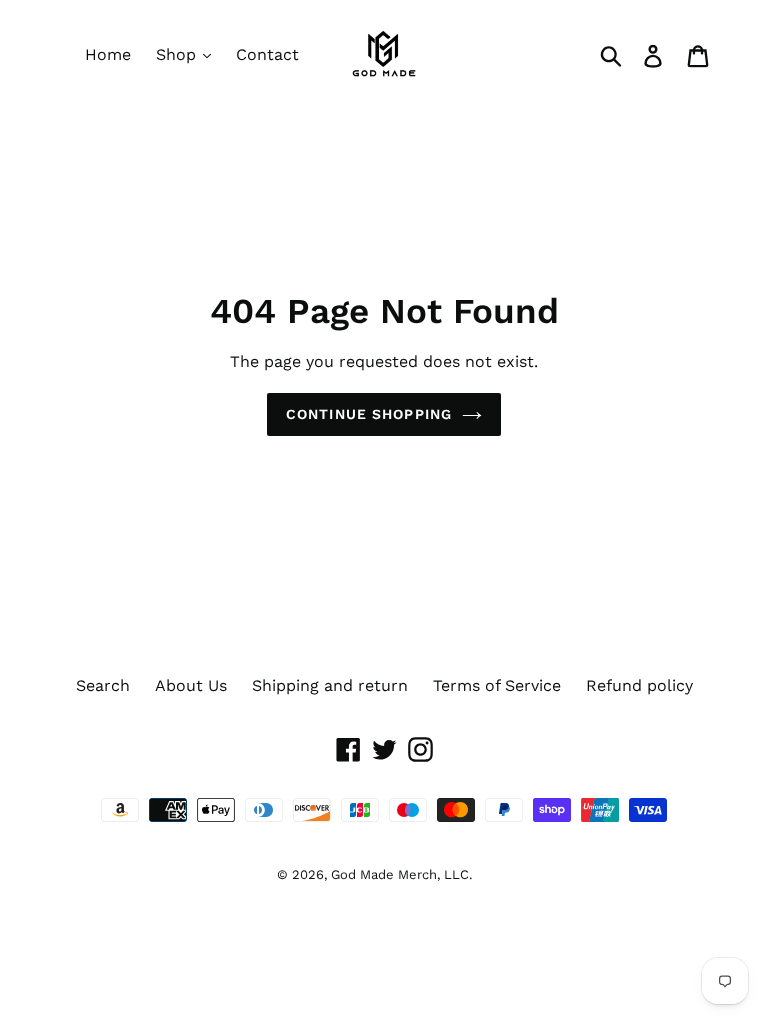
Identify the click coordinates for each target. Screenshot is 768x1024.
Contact (267, 54)
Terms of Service (497, 685)
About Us (191, 685)
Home (108, 54)
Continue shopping (369, 414)
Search (103, 685)
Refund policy (639, 685)
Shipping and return (330, 685)
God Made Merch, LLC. (401, 874)
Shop (178, 54)
